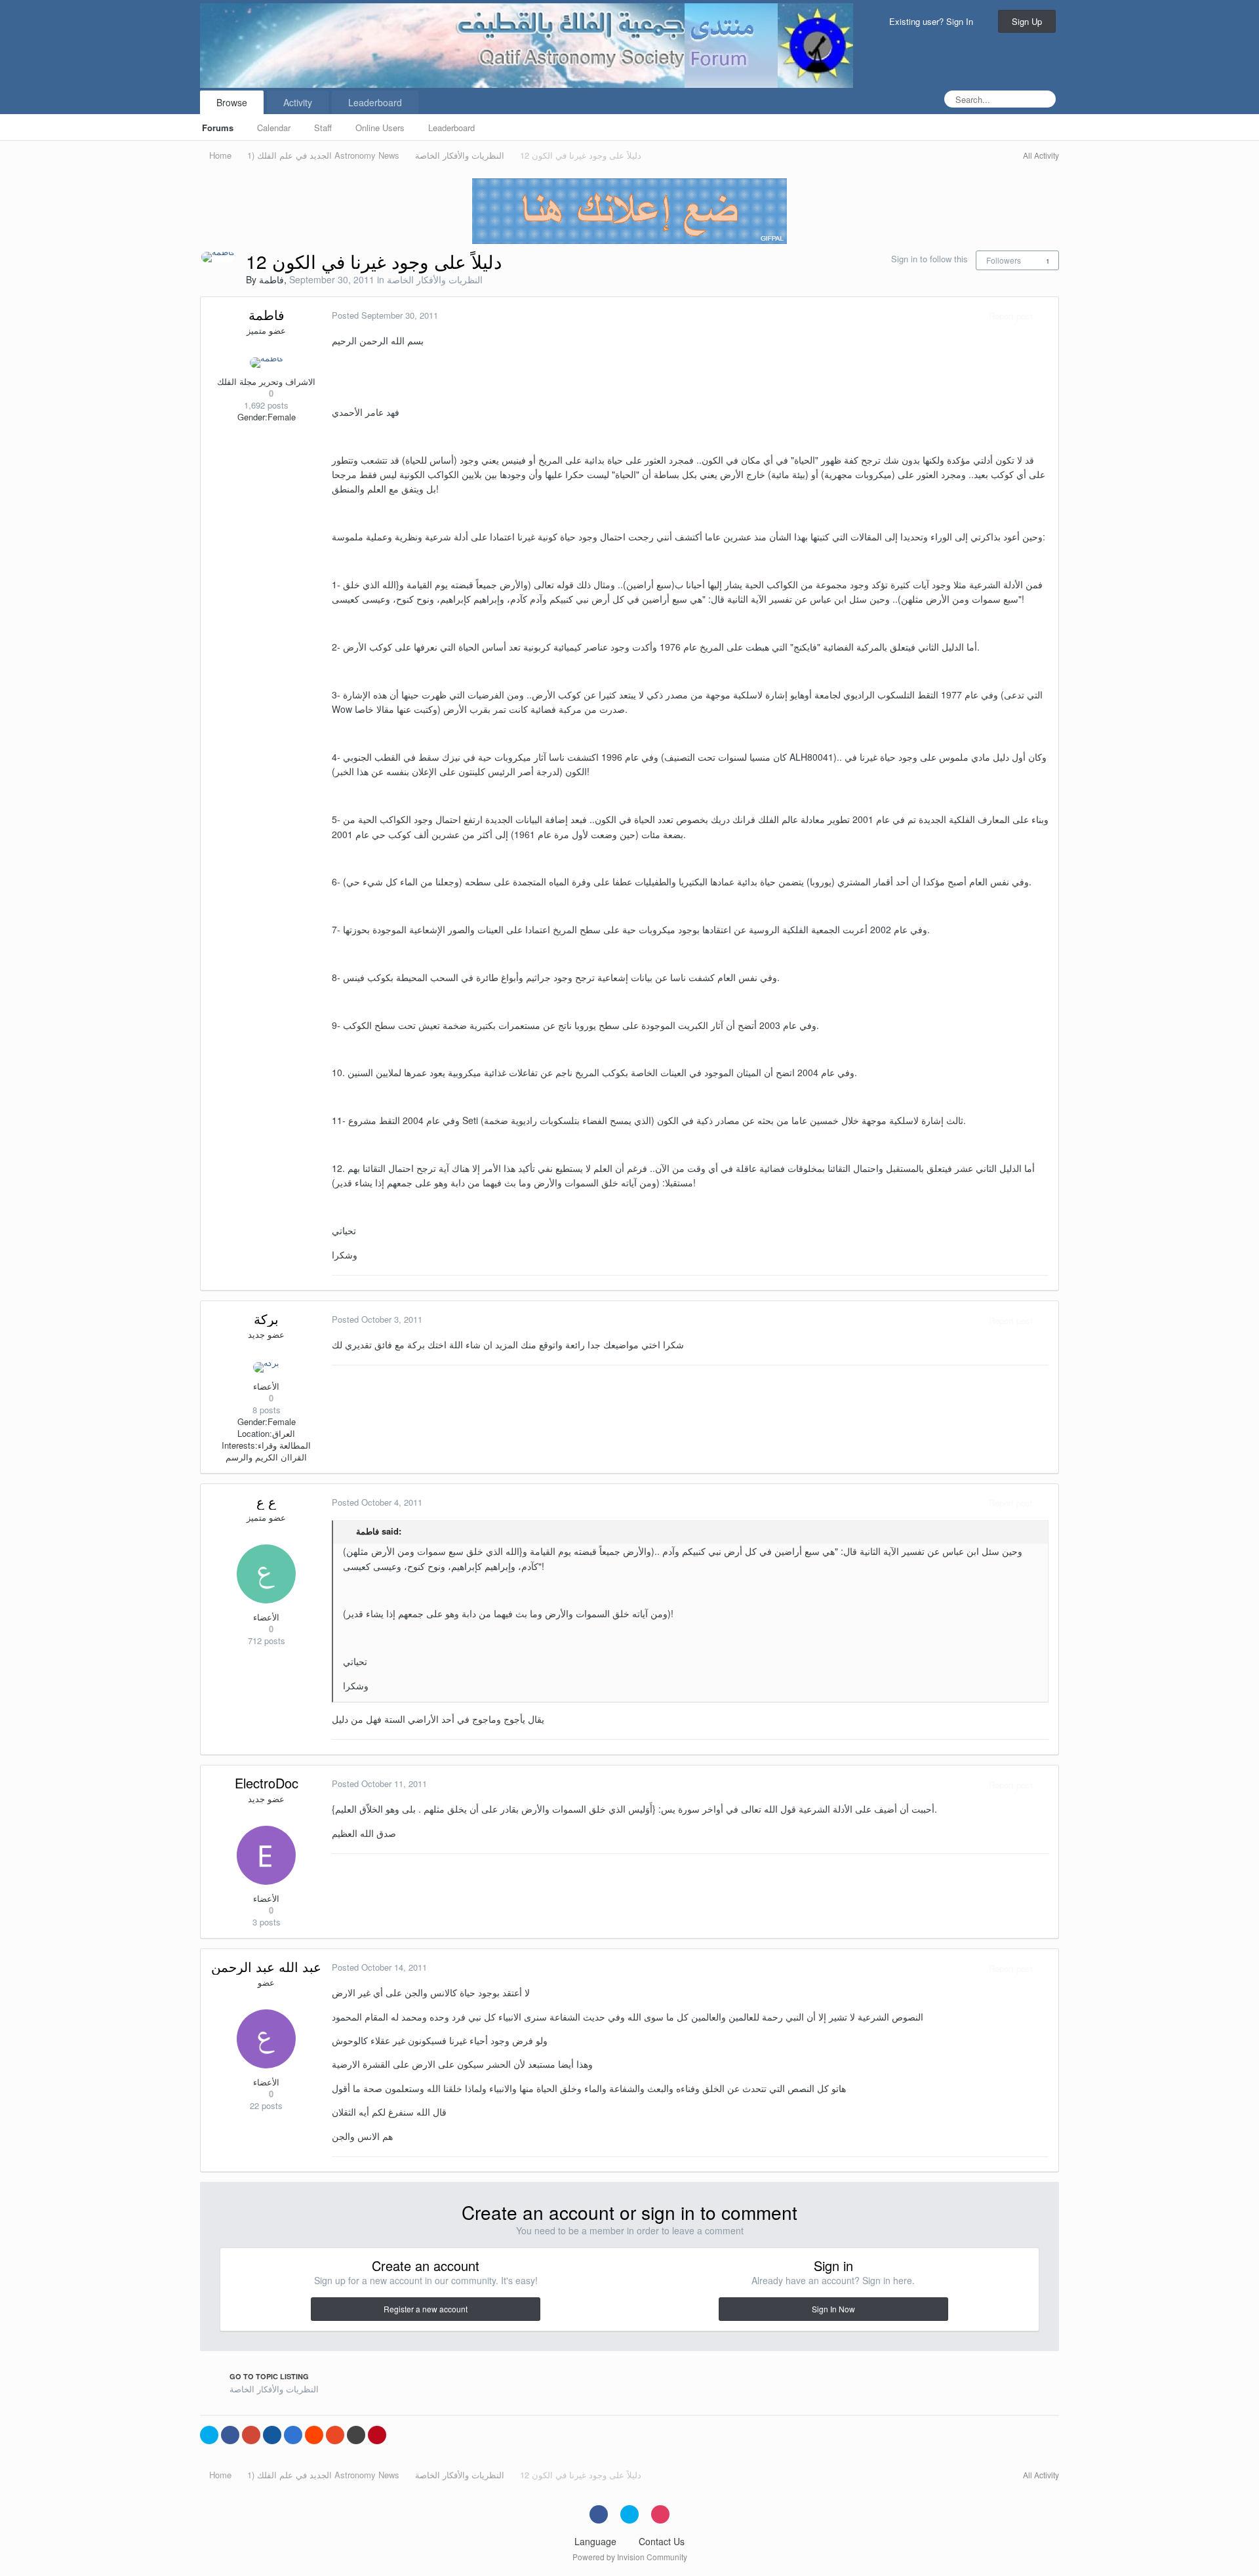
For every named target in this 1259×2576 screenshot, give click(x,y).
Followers (1004, 260)
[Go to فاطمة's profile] (218, 257)
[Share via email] (356, 2435)
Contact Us (662, 2541)
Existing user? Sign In (934, 21)
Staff (323, 128)
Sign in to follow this (929, 259)
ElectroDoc (267, 1783)
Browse (232, 102)
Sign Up (1027, 21)
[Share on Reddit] (314, 2435)
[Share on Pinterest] (377, 2435)
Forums (218, 128)
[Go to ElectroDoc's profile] (266, 1855)
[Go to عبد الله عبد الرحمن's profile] (266, 2039)
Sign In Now (833, 2309)
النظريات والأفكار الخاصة (435, 279)
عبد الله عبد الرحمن (266, 1966)
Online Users (380, 128)
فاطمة (271, 279)
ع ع (266, 1501)
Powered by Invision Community (630, 2557)
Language (597, 2541)
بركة (266, 1318)
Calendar (274, 128)
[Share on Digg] (272, 2435)
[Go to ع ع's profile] (266, 1574)
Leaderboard (451, 128)
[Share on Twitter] (209, 2435)
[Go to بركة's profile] (266, 1367)
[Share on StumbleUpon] (335, 2435)
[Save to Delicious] (293, 2435)
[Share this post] (1045, 316)
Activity (298, 102)
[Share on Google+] (251, 2435)
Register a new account (426, 2309)
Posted (385, 315)
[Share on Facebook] (230, 2435)
